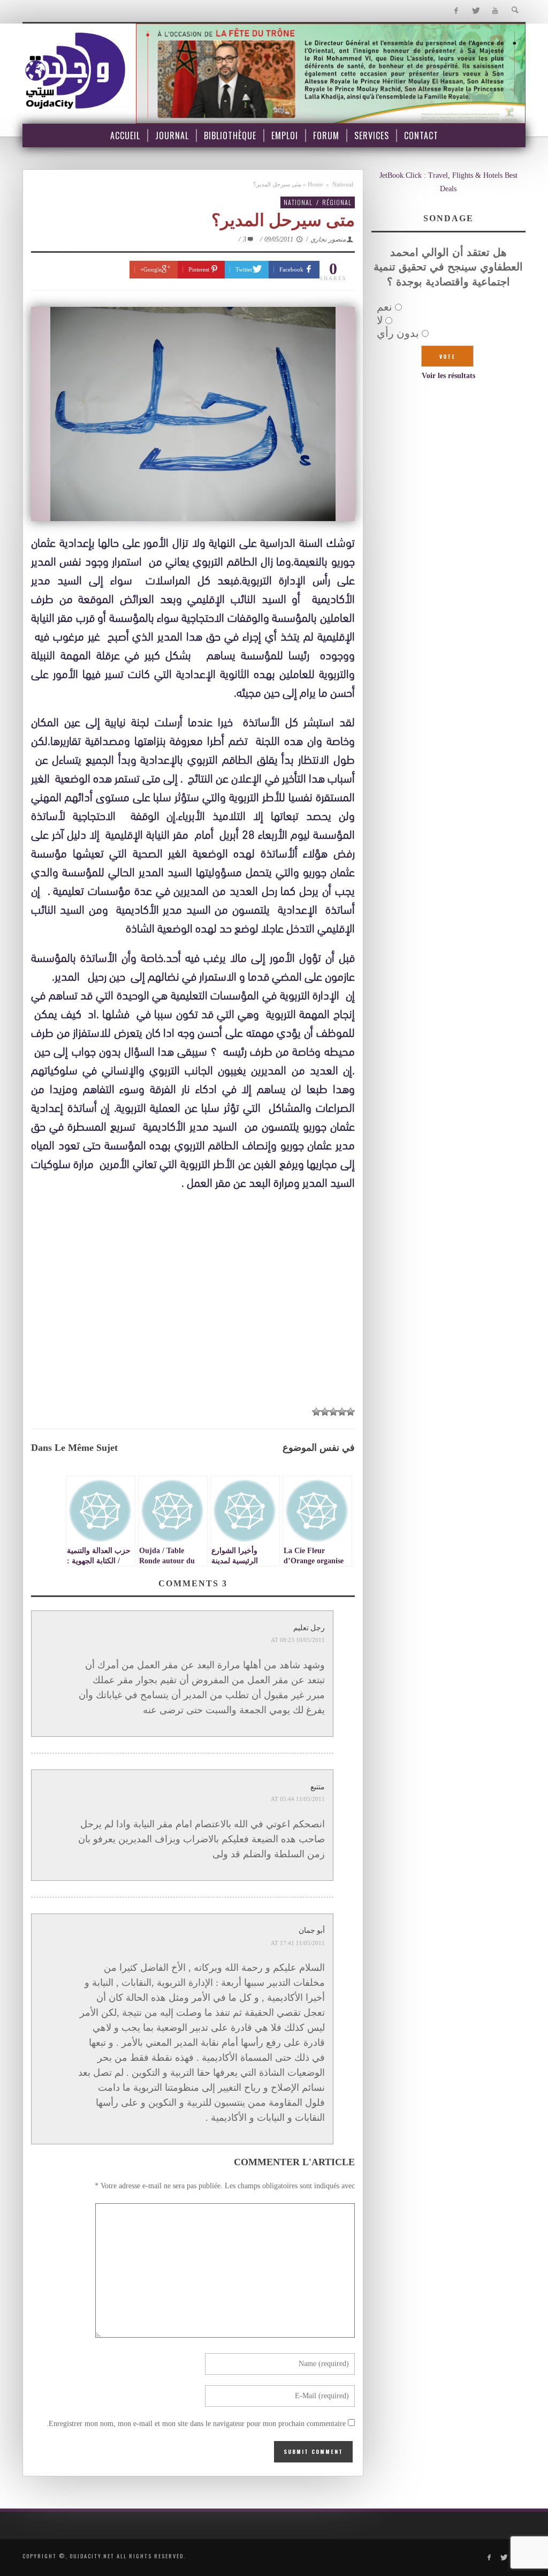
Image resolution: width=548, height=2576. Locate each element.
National (343, 184)
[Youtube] (495, 11)
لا (380, 320)
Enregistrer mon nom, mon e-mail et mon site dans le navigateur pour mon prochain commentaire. (196, 2424)
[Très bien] (325, 1412)
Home (315, 184)
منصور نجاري (328, 239)
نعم (385, 307)
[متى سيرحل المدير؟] (193, 414)
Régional (337, 202)
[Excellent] (316, 1412)
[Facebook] (456, 11)
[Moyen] (342, 1412)
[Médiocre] (351, 1412)
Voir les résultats (448, 376)
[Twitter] (475, 11)
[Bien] (333, 1412)
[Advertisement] (193, 1298)
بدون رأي (398, 333)
